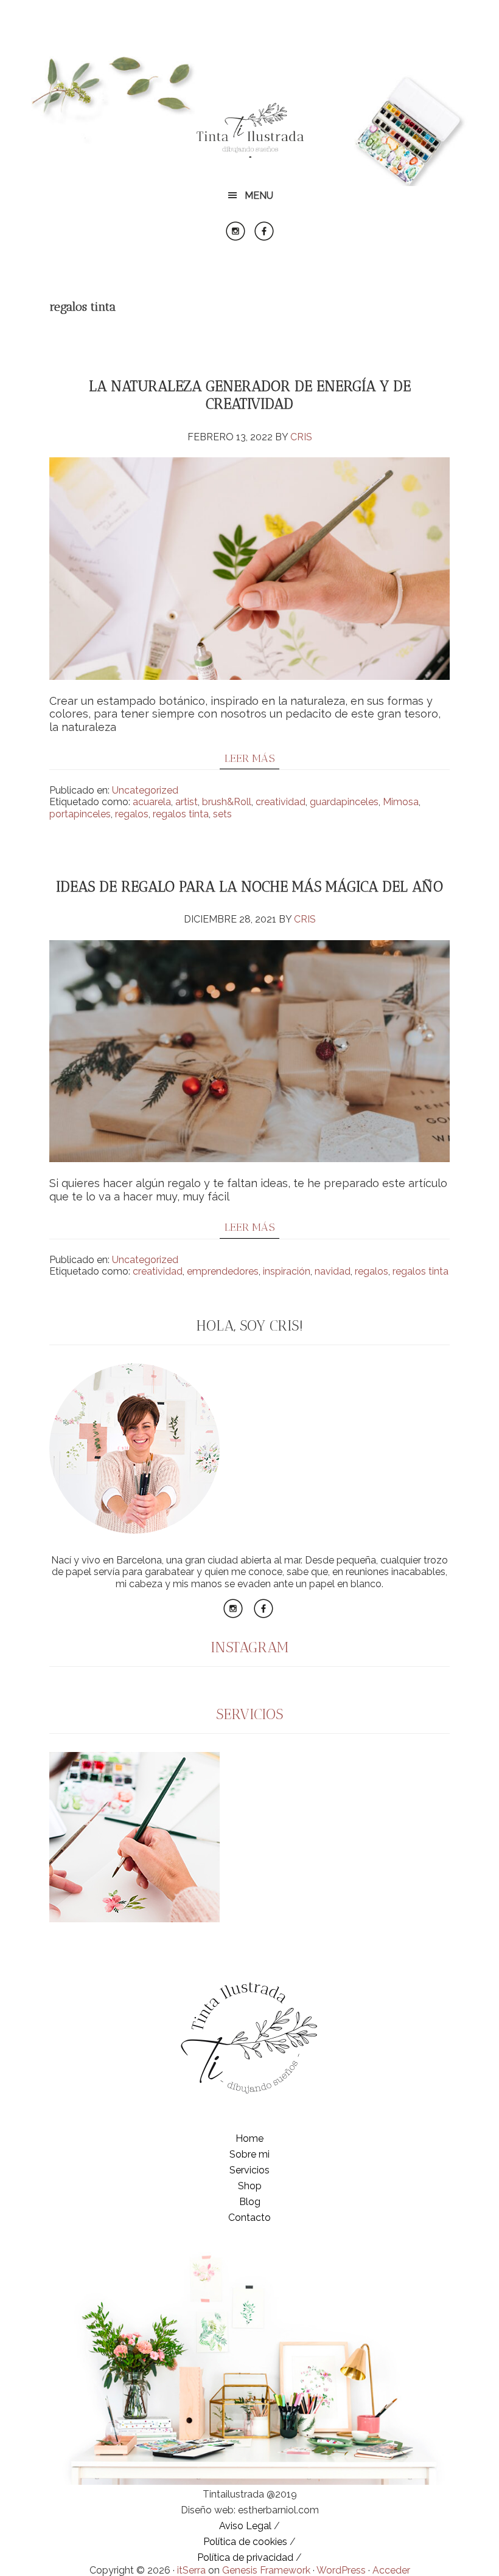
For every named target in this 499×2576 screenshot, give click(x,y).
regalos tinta (181, 814)
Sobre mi (249, 2154)
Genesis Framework (266, 2570)
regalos (132, 814)
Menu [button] (259, 196)
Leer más (250, 758)
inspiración (287, 1271)
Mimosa (401, 802)
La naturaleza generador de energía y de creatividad (250, 395)
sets (222, 814)
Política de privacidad (245, 2557)
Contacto (249, 2218)
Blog (250, 2202)
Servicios (249, 2170)
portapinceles (80, 814)
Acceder (391, 2570)
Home (249, 2138)
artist (187, 802)
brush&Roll (227, 802)
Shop (250, 2186)
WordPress (341, 2570)
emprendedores (223, 1271)
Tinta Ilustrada (249, 131)
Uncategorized (145, 790)
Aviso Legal (245, 2526)
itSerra (191, 2570)
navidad (333, 1271)
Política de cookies (245, 2542)
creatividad (281, 802)
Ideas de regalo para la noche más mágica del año (249, 886)
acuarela (152, 802)
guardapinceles (344, 802)
